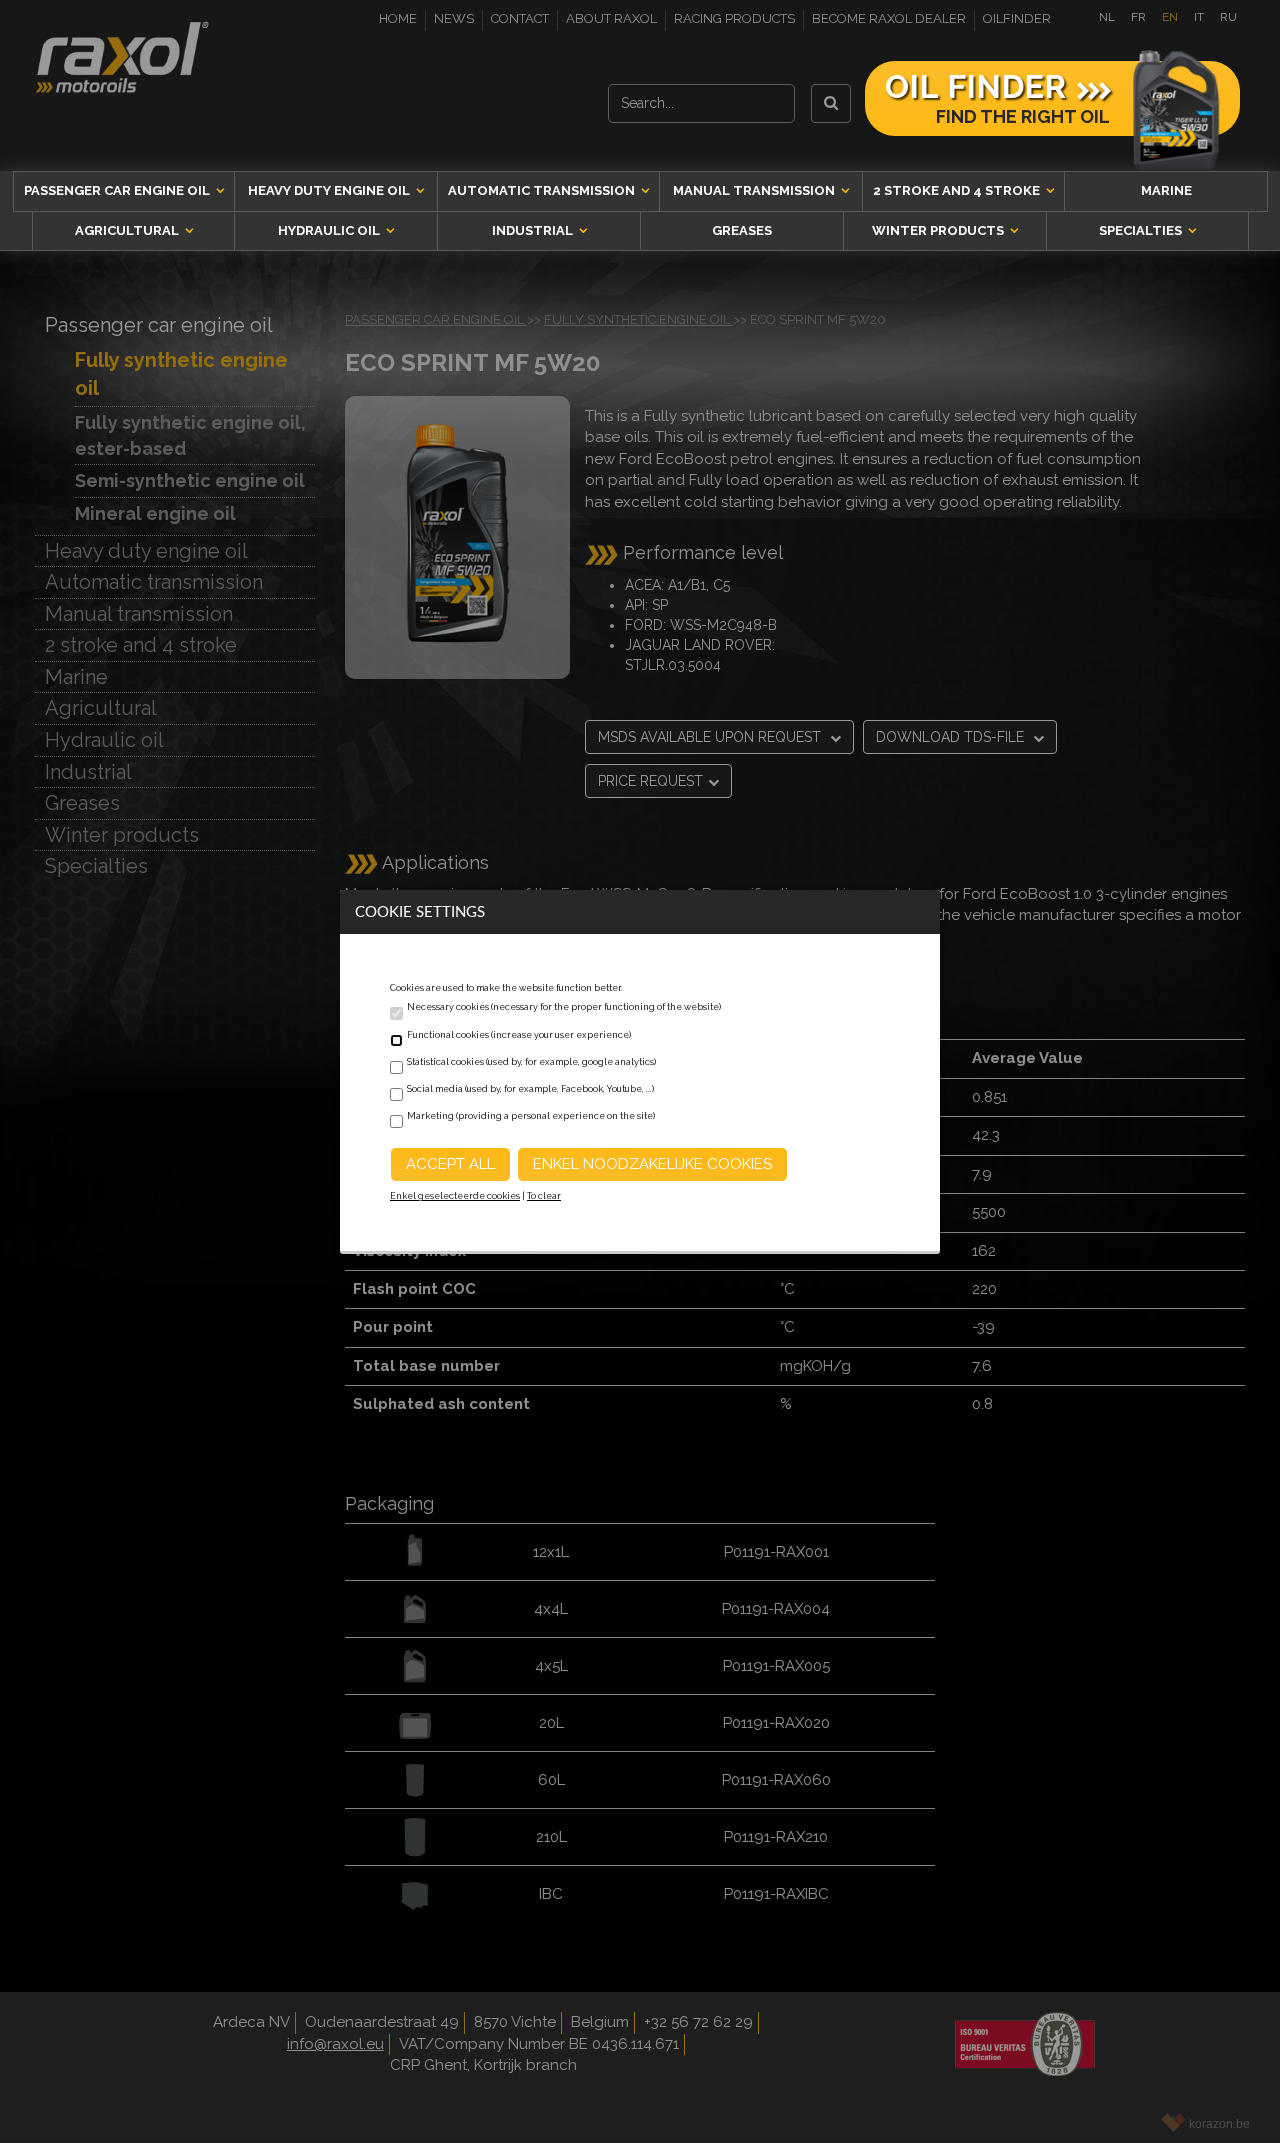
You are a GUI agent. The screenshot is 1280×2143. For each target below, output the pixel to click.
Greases (742, 230)
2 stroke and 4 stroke (958, 190)
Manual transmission (755, 190)
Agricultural (128, 230)
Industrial (534, 230)
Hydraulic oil (330, 230)
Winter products (939, 230)
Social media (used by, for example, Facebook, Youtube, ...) (530, 1089)
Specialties (1142, 230)
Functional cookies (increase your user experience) (519, 1035)
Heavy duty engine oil (330, 190)
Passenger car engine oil (118, 190)
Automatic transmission (543, 190)
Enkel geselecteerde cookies (455, 1196)
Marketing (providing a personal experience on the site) (531, 1116)
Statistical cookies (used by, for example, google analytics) (531, 1062)
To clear (544, 1196)
